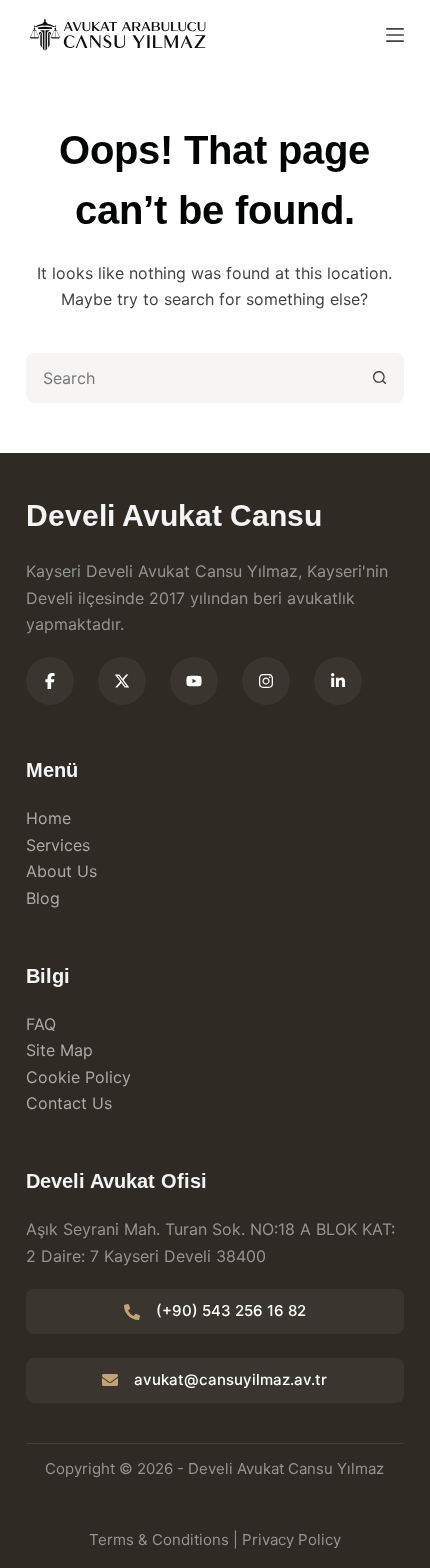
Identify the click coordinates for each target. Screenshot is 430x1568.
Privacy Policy (291, 1539)
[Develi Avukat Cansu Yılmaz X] (122, 681)
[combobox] (192, 378)
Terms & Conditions (159, 1539)
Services (58, 845)
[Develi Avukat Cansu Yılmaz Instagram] (266, 681)
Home (48, 818)
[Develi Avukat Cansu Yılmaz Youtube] (194, 681)
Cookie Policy (78, 1077)
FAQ (41, 1024)
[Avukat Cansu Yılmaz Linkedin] (338, 681)
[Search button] (379, 378)
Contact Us (69, 1103)
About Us (61, 871)
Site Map (59, 1050)
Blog (43, 898)
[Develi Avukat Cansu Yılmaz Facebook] (50, 681)
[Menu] (395, 35)
